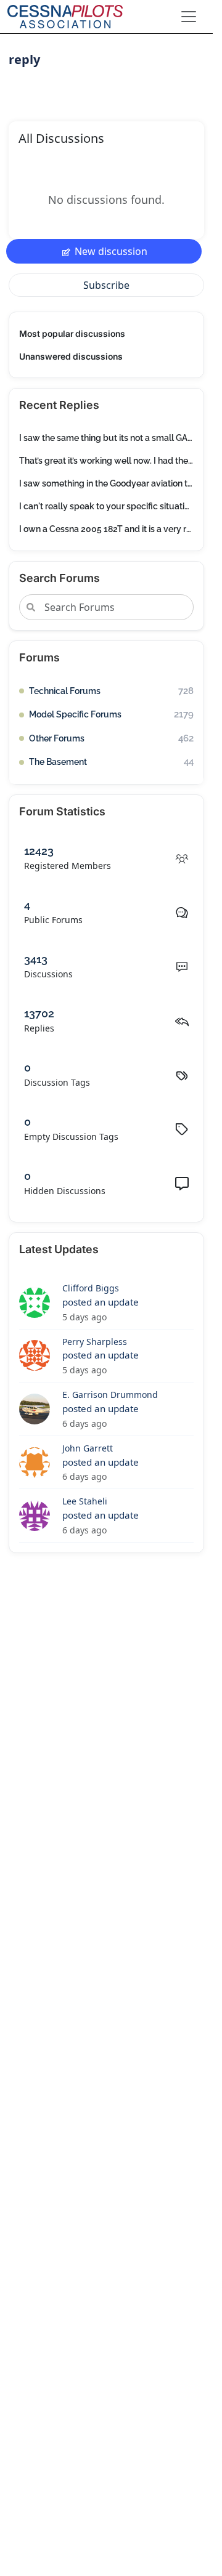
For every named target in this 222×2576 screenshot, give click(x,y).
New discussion (111, 251)
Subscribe (106, 285)
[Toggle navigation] (189, 17)
